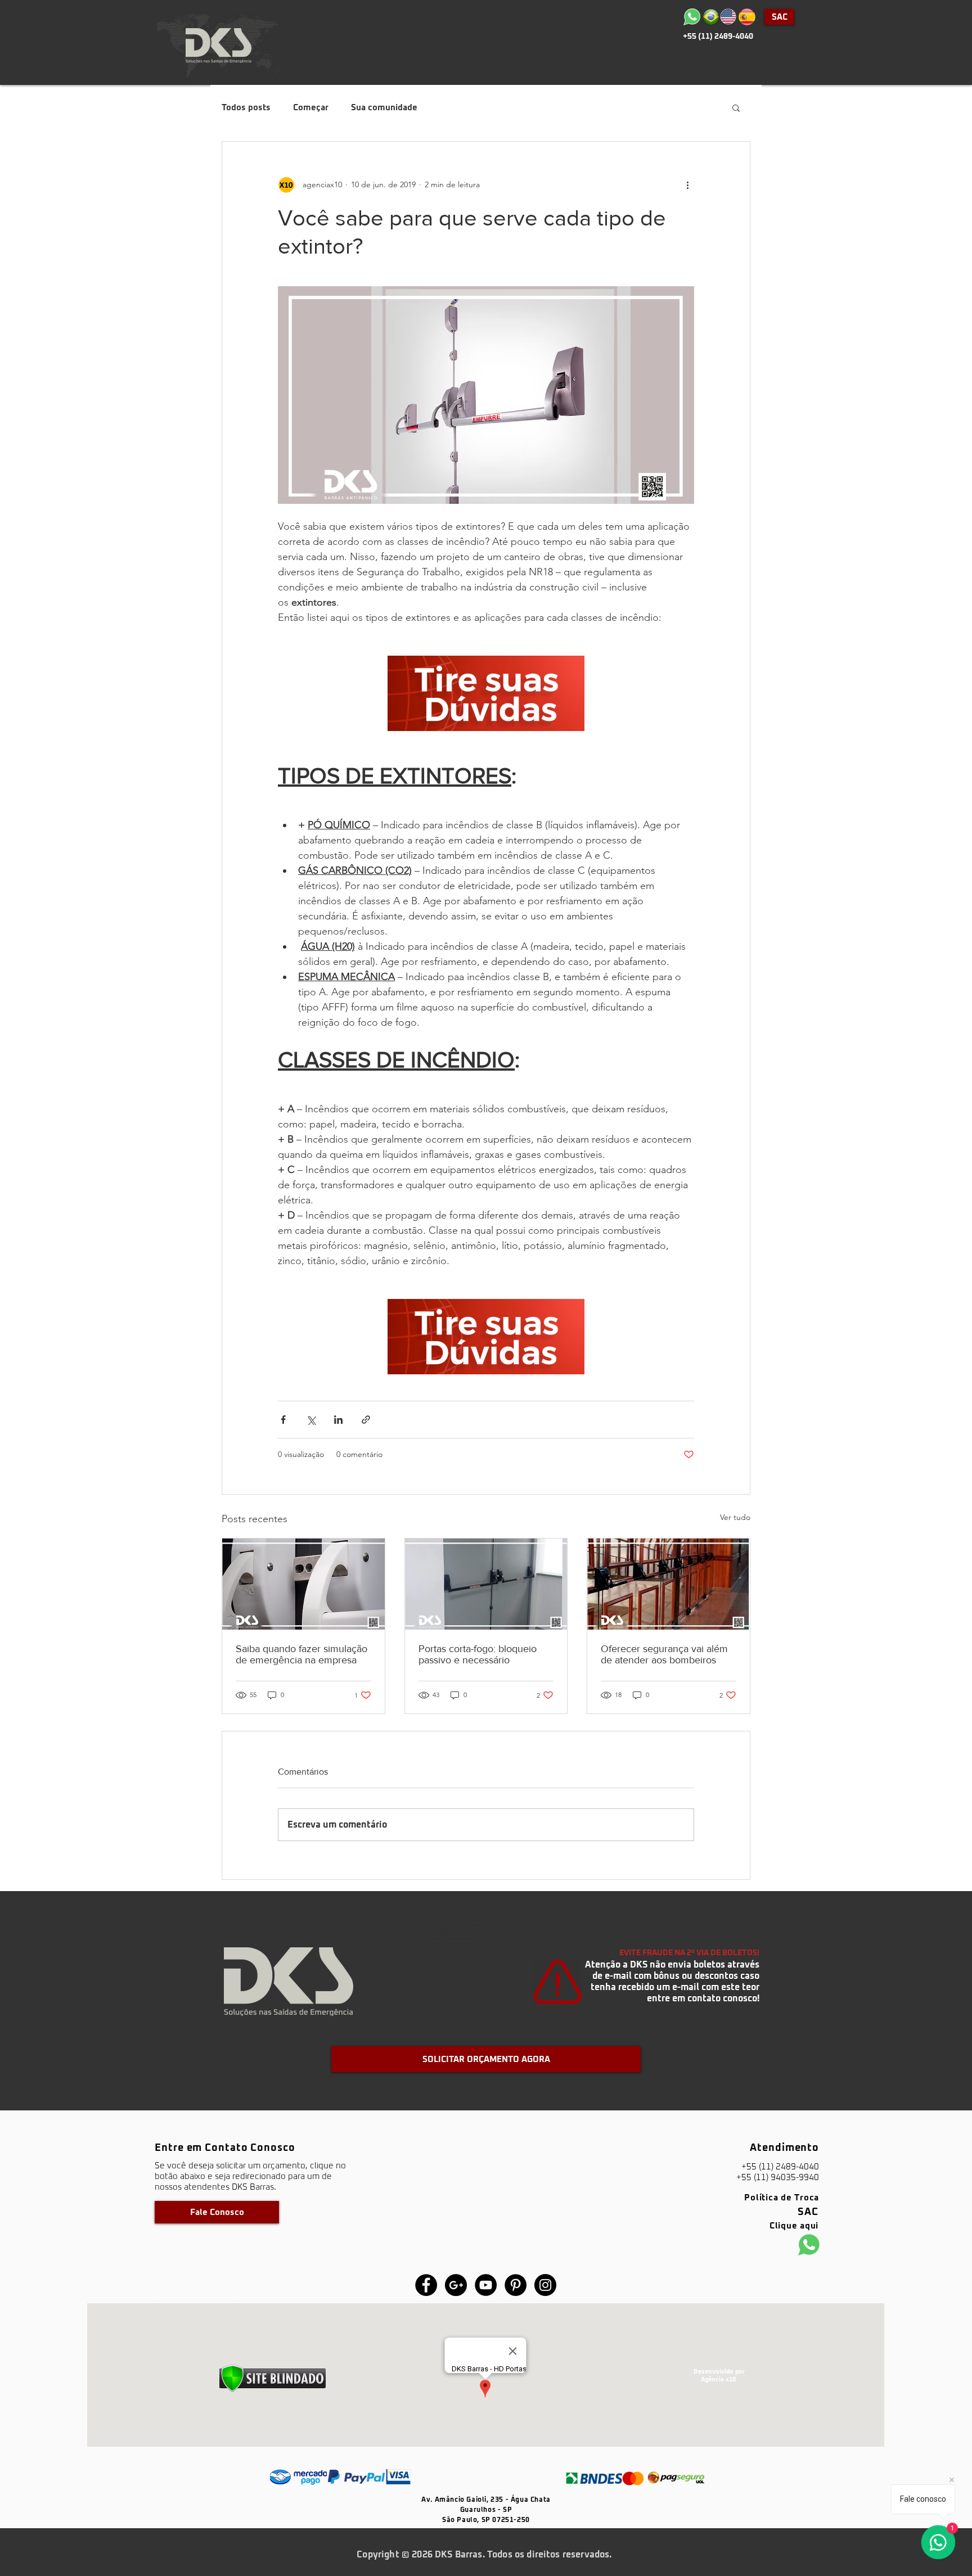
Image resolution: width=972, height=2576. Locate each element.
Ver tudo (735, 1517)
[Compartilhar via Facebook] (283, 1420)
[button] (736, 107)
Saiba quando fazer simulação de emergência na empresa (301, 1654)
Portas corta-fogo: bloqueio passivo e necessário (478, 1654)
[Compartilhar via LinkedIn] (338, 1420)
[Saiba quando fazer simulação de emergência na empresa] (303, 1584)
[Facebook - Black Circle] (426, 2285)
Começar (311, 108)
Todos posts (246, 108)
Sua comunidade (384, 108)
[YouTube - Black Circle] (486, 2285)
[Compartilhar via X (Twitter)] (311, 1420)
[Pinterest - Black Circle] (516, 2285)
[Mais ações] (687, 184)
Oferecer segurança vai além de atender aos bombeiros (664, 1654)
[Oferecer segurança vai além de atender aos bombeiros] (669, 1584)
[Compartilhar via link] (366, 1420)
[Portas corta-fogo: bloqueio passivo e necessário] (486, 1584)
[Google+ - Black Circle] (456, 2285)
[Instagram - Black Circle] (545, 2285)
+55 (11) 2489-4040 (718, 37)
